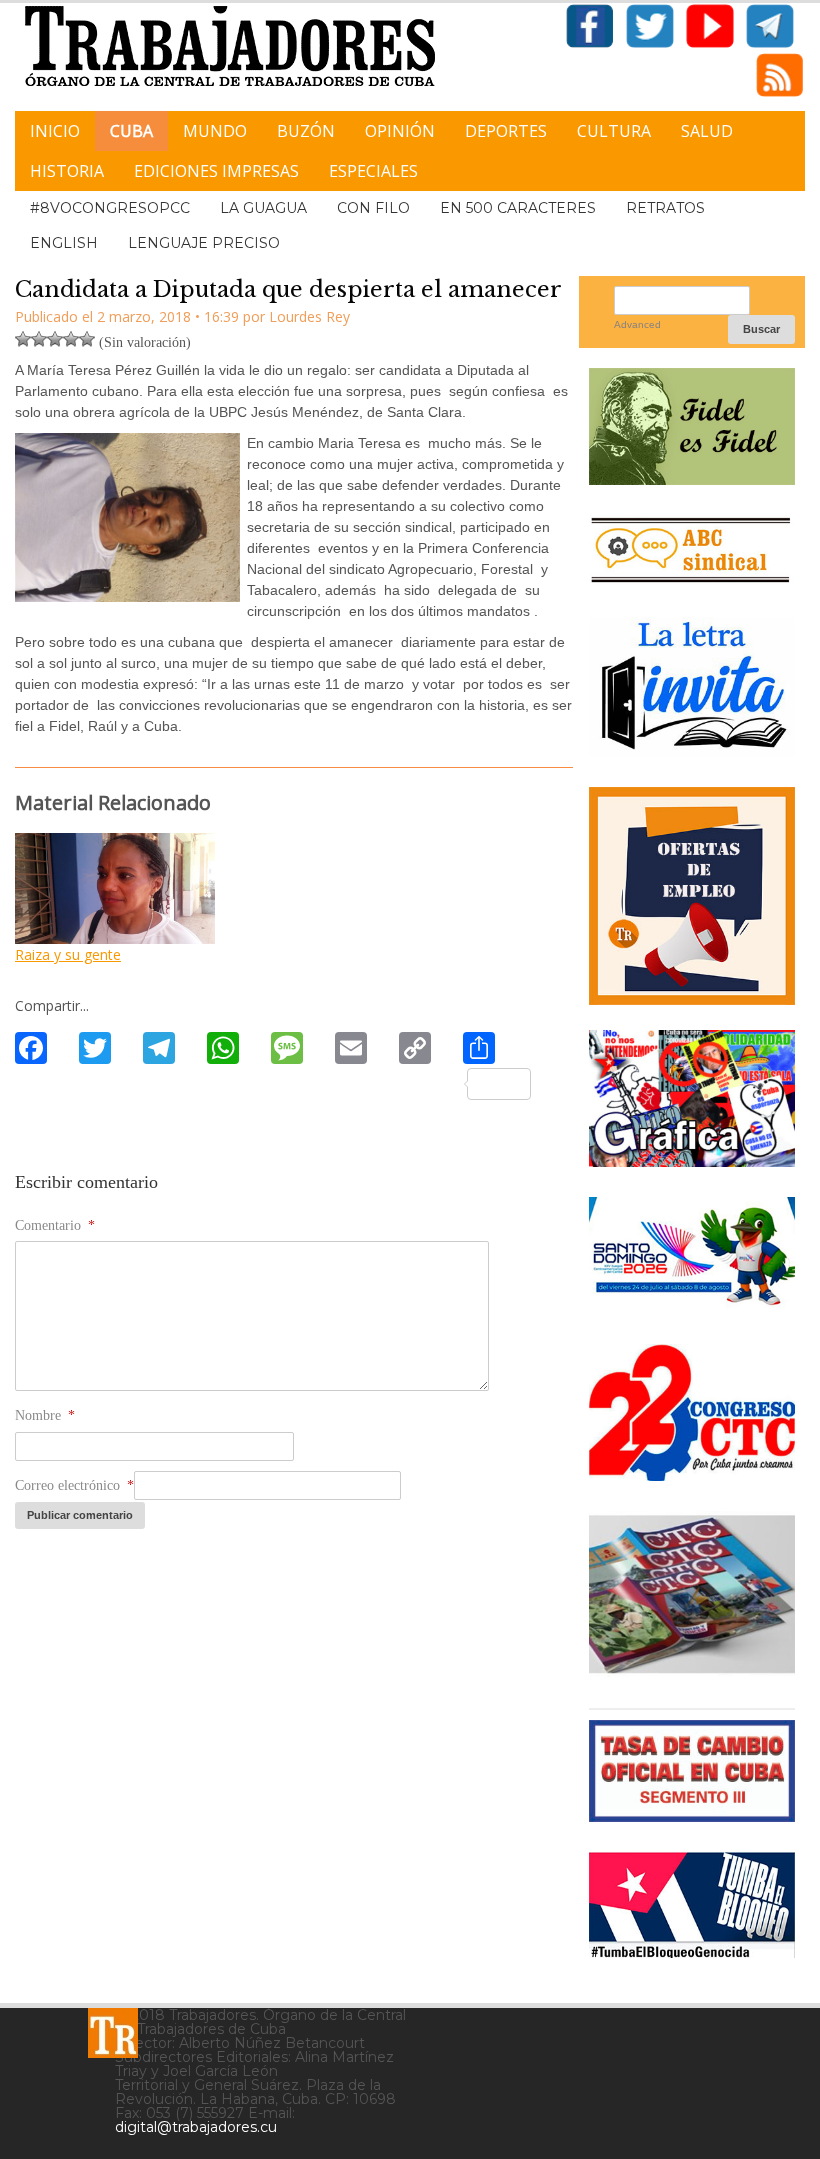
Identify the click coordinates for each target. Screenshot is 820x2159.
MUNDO (215, 131)
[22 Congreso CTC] (692, 1473)
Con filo (373, 208)
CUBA (131, 131)
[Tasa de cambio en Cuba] (692, 1814)
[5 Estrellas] (87, 339)
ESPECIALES (373, 171)
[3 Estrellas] (55, 339)
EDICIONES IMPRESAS (216, 171)
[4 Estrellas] (71, 339)
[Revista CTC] (692, 1670)
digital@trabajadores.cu (196, 2127)
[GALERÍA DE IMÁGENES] (692, 1159)
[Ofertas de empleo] (692, 895)
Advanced (637, 324)
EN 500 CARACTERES (518, 208)
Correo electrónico (74, 1485)
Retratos (665, 208)
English (64, 243)
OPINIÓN (400, 131)
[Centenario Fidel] (692, 477)
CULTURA (614, 131)
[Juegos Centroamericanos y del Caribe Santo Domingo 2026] (692, 1306)
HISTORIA (67, 171)
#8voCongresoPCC (110, 208)
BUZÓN (306, 131)
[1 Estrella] (23, 339)
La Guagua (263, 208)
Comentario (55, 1225)
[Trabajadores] (113, 2033)
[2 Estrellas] (39, 339)
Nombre (45, 1415)
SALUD (707, 131)
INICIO (55, 131)
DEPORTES (506, 131)
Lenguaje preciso (204, 243)
